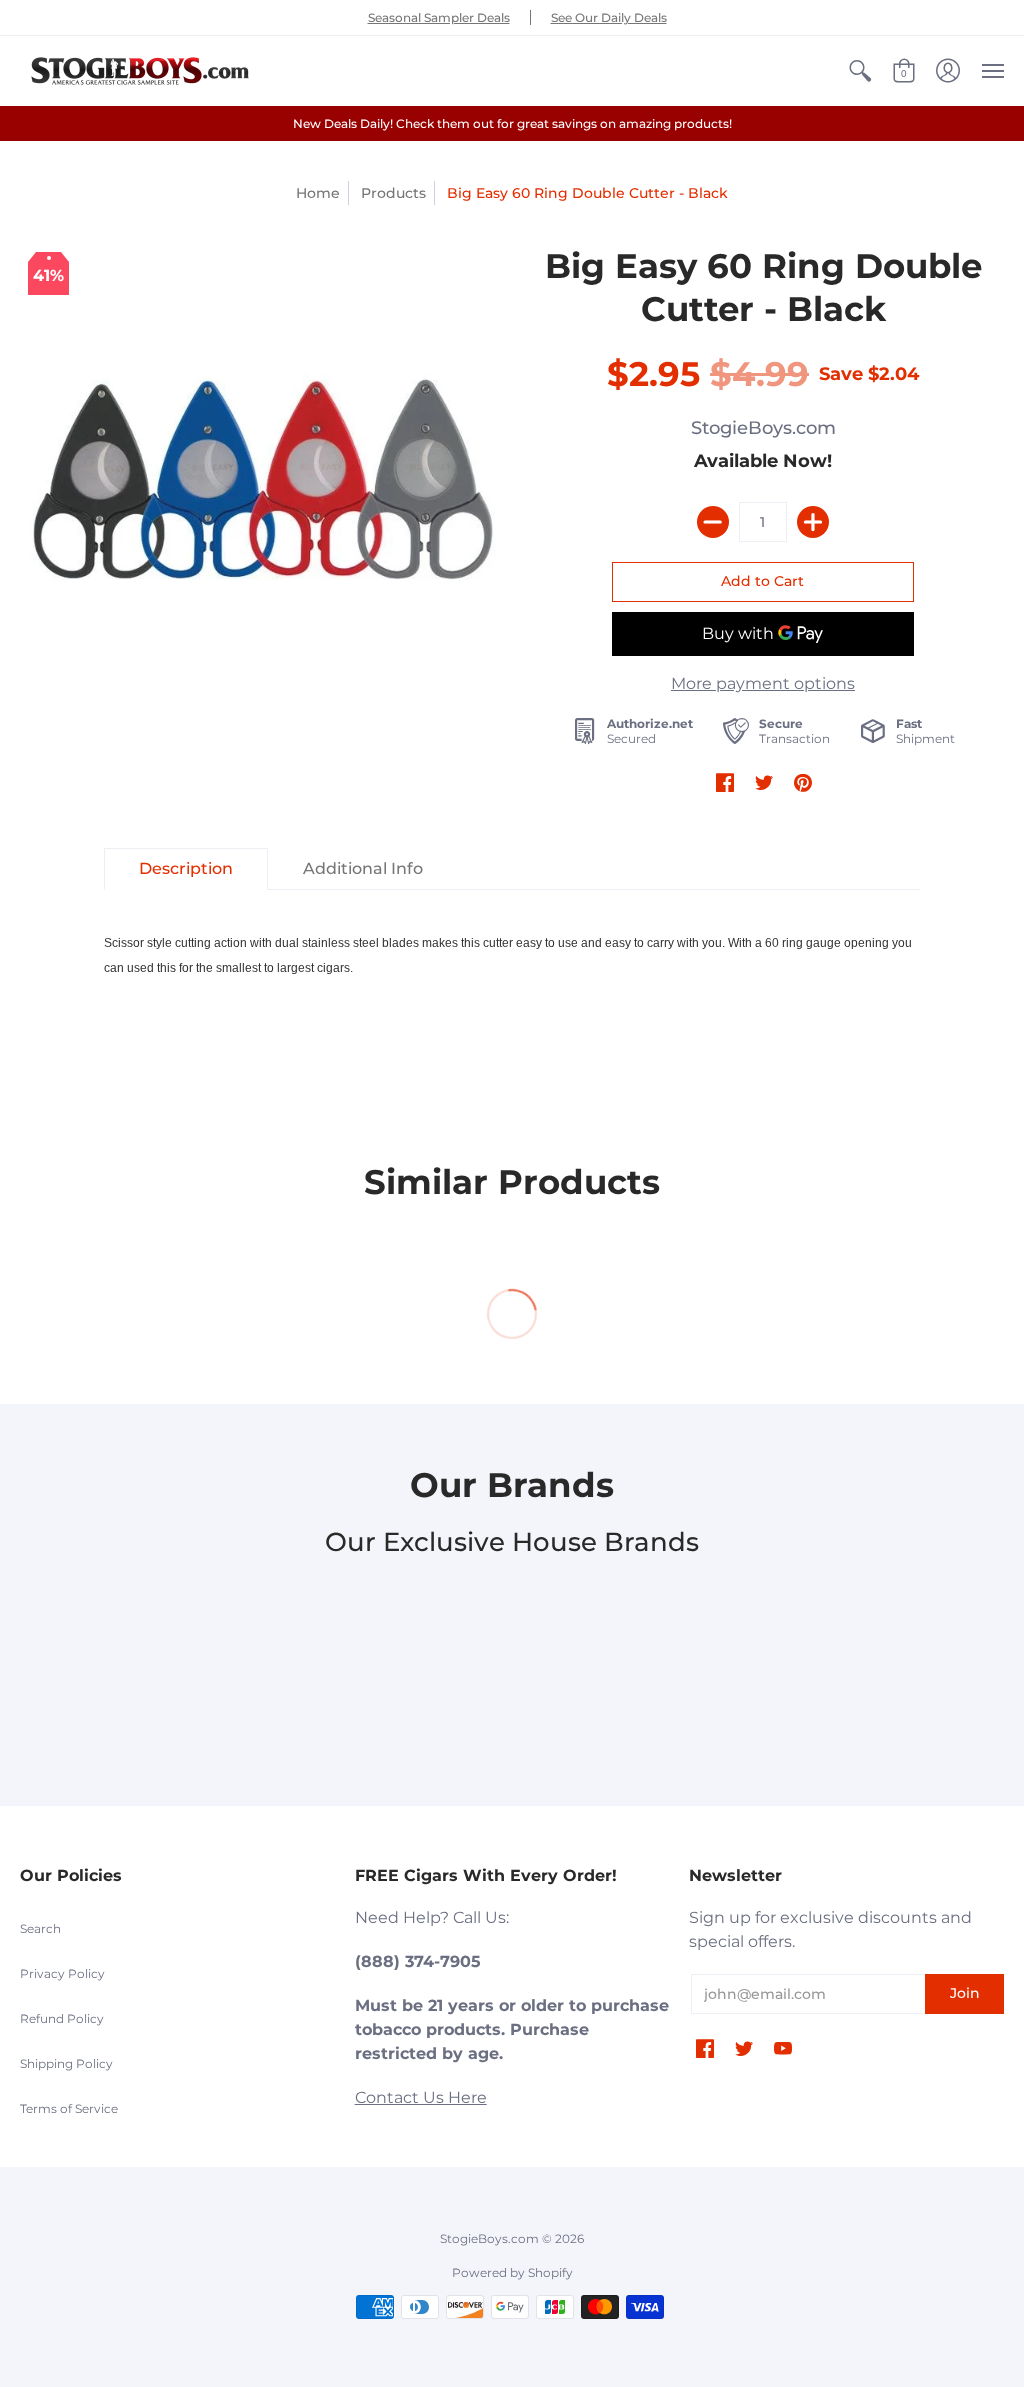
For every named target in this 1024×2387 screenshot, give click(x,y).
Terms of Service (69, 2108)
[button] (860, 71)
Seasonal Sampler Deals (439, 17)
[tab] (186, 869)
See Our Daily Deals (609, 17)
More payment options (763, 683)
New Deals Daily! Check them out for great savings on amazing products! (512, 123)
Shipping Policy (66, 2063)
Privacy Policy (62, 1973)
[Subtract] (713, 522)
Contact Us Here (421, 2097)
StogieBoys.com (763, 428)
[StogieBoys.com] (140, 71)
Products (393, 193)
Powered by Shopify (512, 2272)
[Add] (813, 522)
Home (318, 193)
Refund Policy (62, 2018)
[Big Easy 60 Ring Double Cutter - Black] (261, 486)
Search (40, 1928)
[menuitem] (860, 71)
